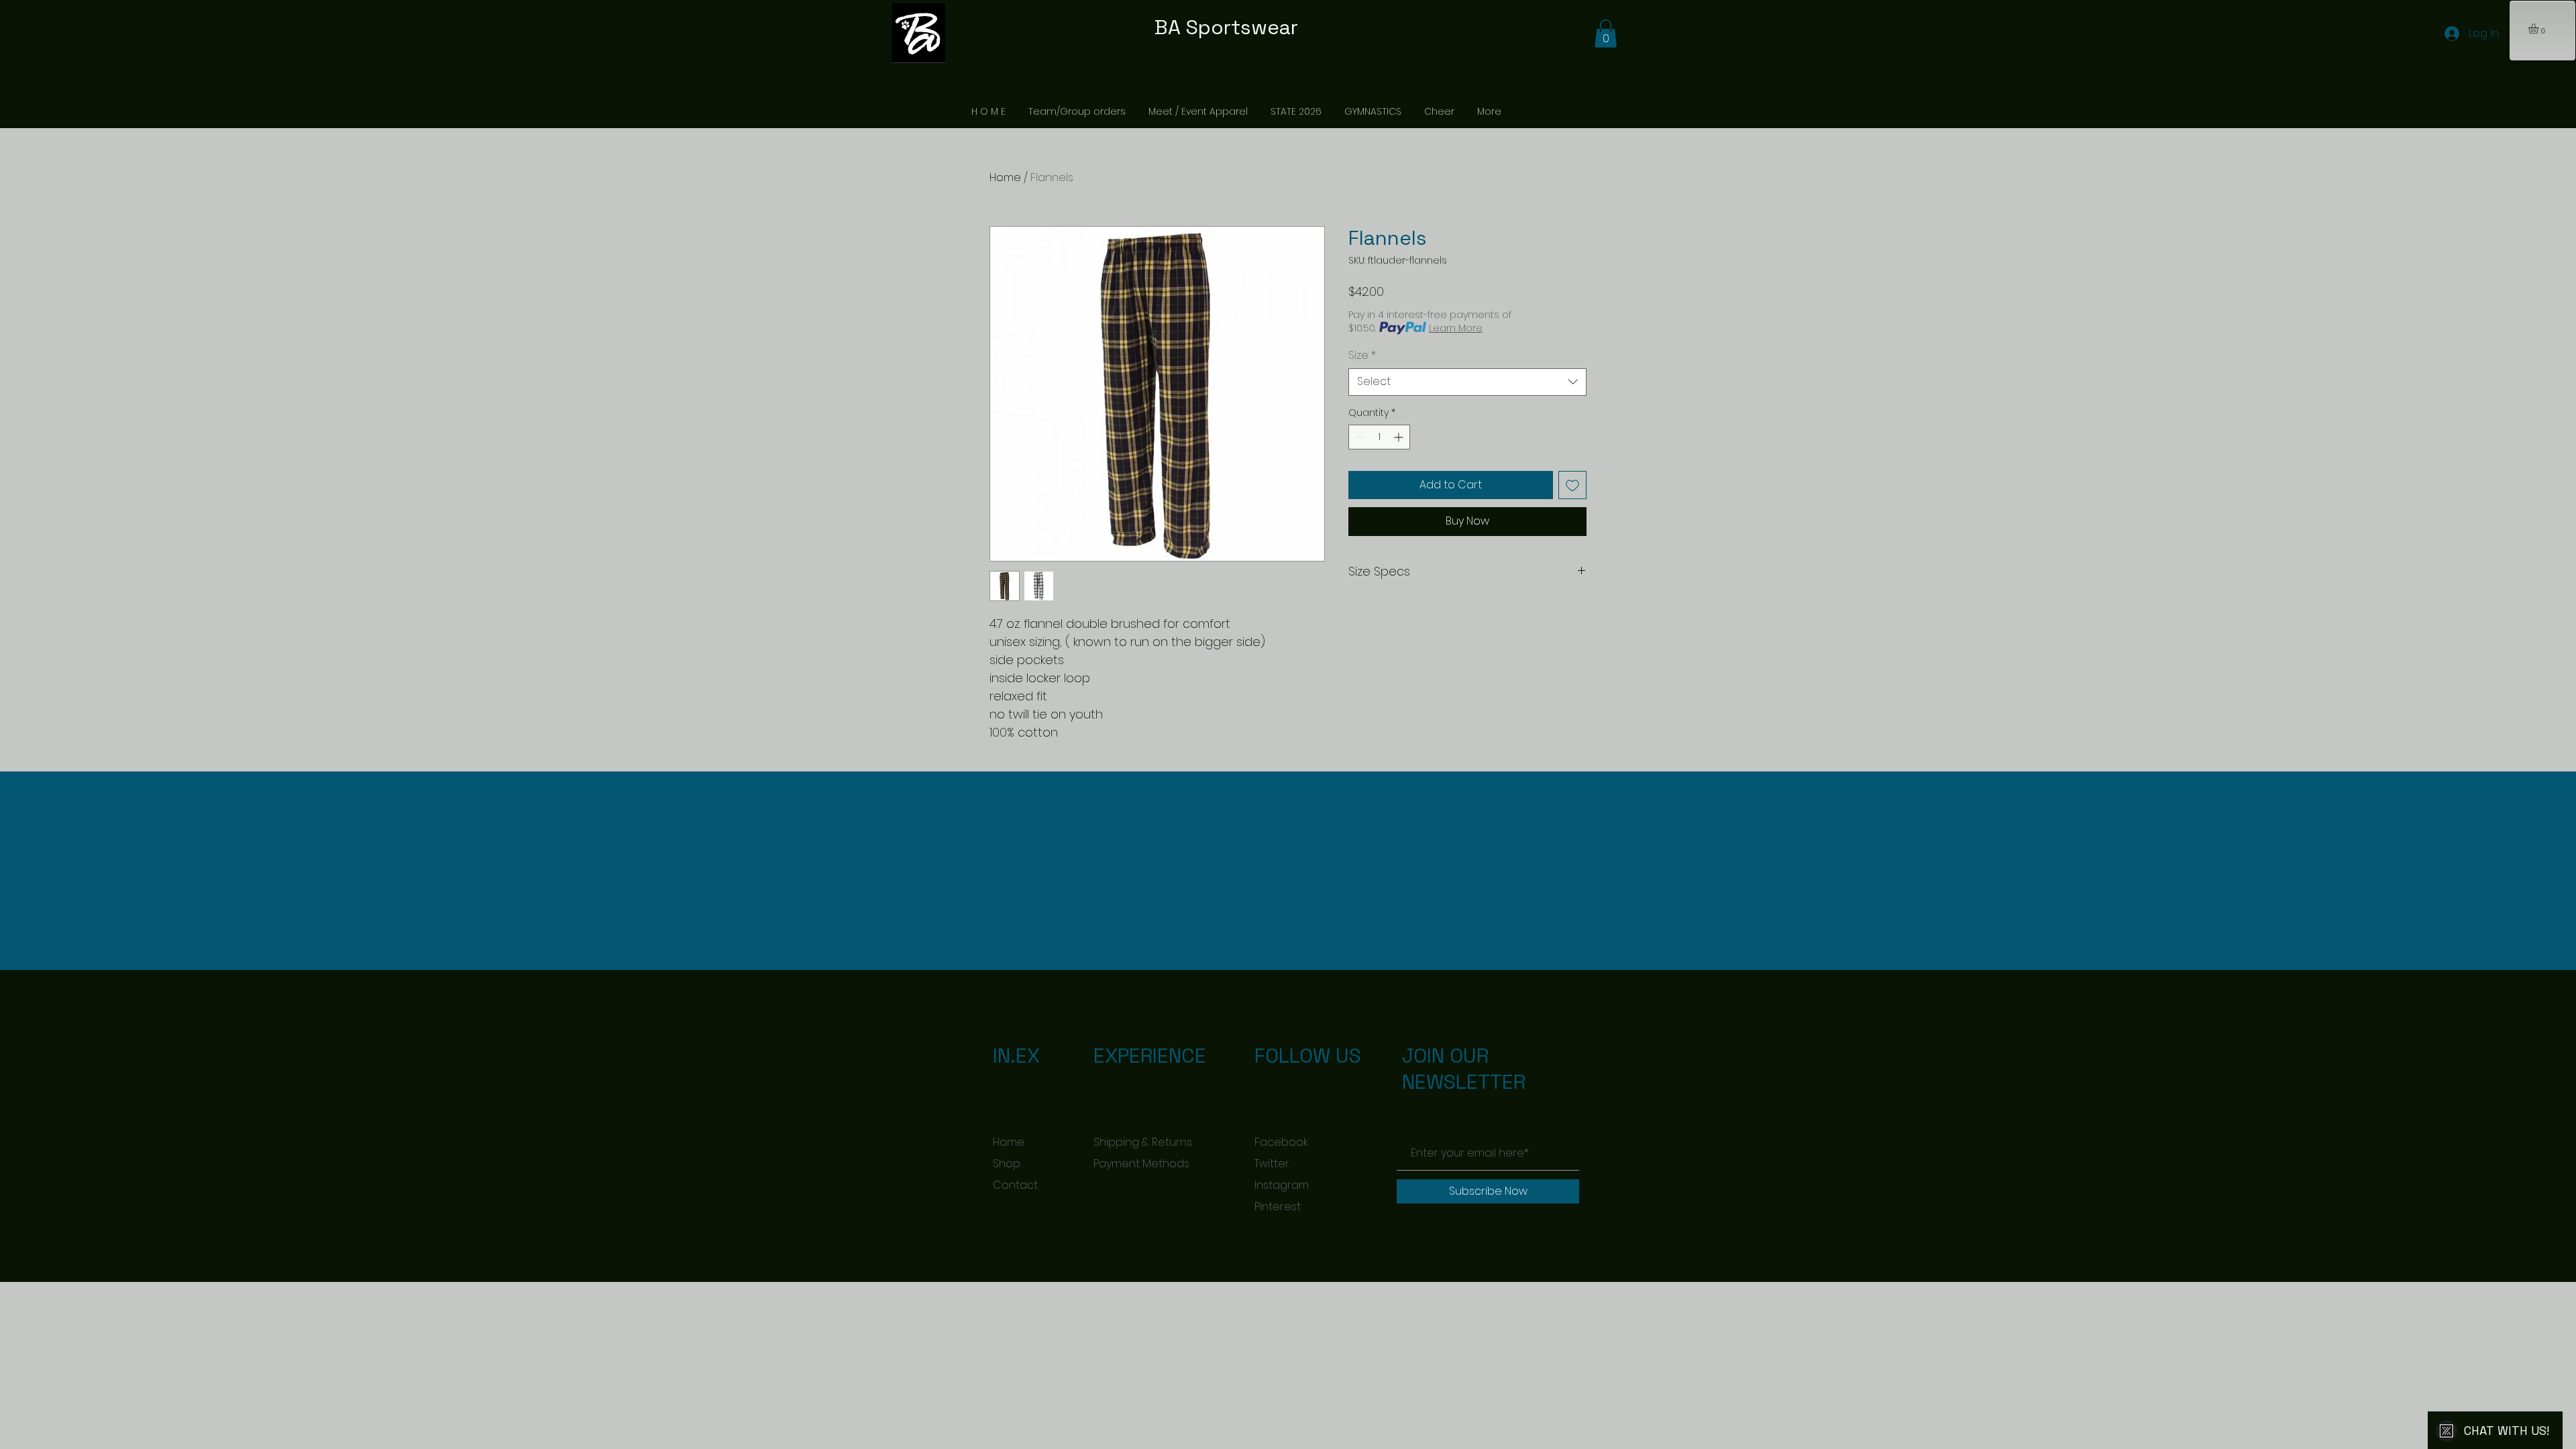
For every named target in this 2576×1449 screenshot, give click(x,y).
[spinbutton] (1379, 437)
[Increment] (1400, 437)
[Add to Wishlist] (1572, 485)
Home (1005, 177)
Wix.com (1184, 1095)
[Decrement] (1359, 437)
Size (1362, 356)
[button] (2539, 29)
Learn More (1456, 328)
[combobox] (1467, 382)
